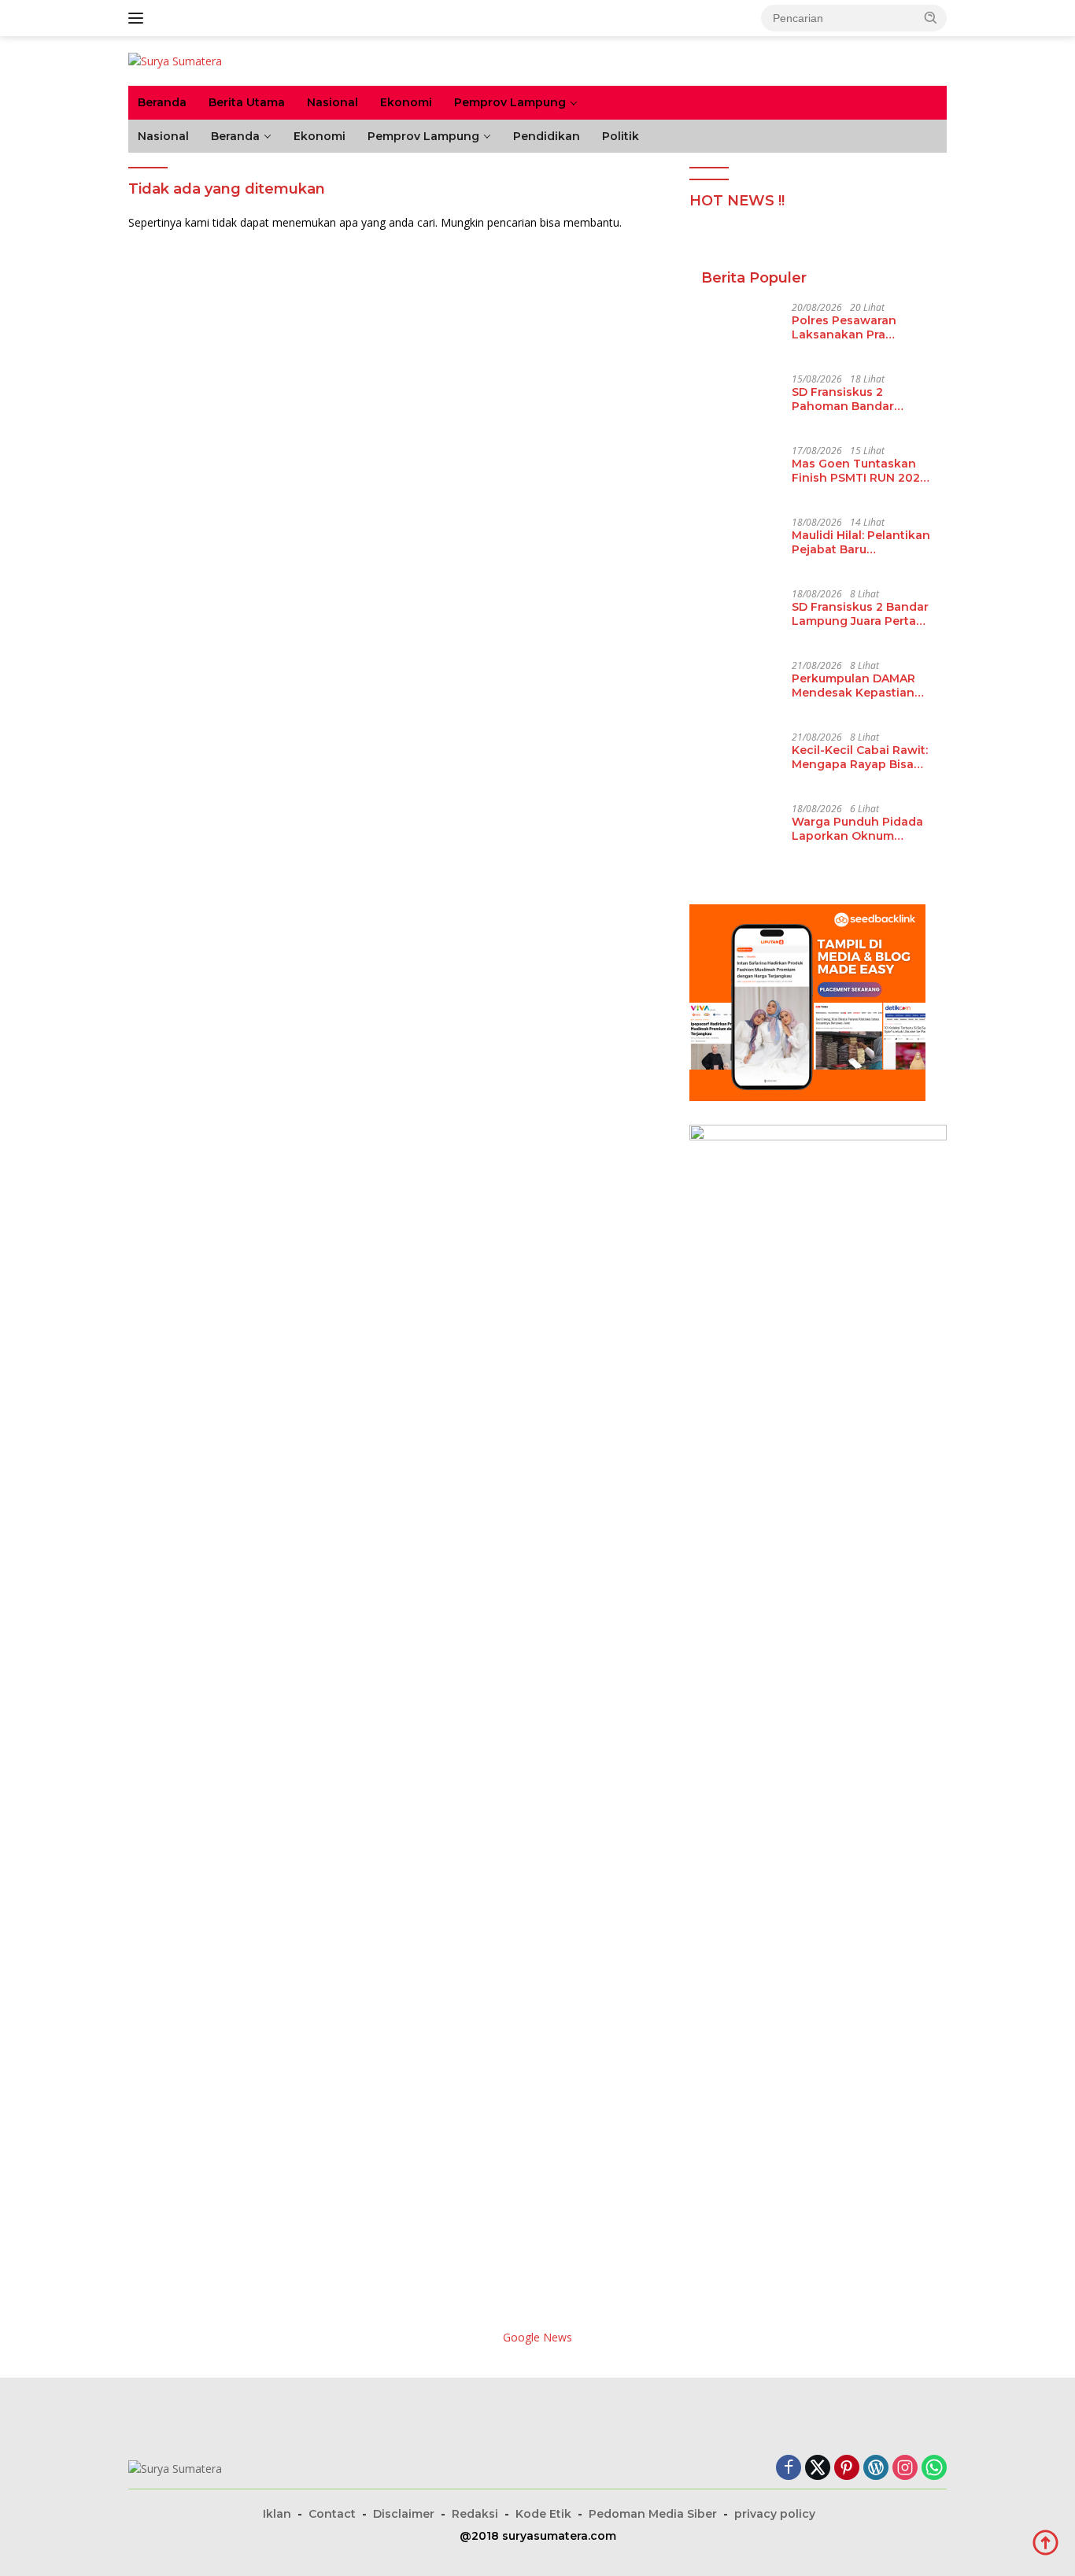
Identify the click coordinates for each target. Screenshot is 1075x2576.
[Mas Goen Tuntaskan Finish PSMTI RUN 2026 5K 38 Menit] (741, 475)
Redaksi (475, 2514)
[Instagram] (905, 2469)
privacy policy (775, 2514)
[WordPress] (876, 2469)
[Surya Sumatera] (175, 60)
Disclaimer (404, 2514)
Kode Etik (543, 2514)
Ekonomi (406, 102)
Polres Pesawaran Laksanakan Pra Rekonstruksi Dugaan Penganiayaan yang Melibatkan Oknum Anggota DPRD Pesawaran (855, 327)
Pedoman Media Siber (653, 2514)
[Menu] (139, 18)
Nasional (332, 102)
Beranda (162, 102)
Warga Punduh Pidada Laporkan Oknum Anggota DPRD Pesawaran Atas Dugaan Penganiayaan (863, 829)
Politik (621, 136)
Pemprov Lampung (510, 102)
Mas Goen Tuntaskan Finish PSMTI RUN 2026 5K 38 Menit (859, 471)
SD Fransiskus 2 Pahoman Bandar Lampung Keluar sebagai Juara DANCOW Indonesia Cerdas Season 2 (861, 399)
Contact (332, 2514)
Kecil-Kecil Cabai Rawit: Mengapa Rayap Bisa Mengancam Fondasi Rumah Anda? (860, 757)
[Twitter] (818, 2469)
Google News (537, 2337)
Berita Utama (247, 102)
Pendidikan (547, 136)
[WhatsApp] (934, 2469)
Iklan (277, 2514)
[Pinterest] (847, 2469)
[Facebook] (789, 2469)
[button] (931, 17)
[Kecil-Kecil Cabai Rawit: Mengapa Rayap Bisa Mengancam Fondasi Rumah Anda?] (741, 761)
